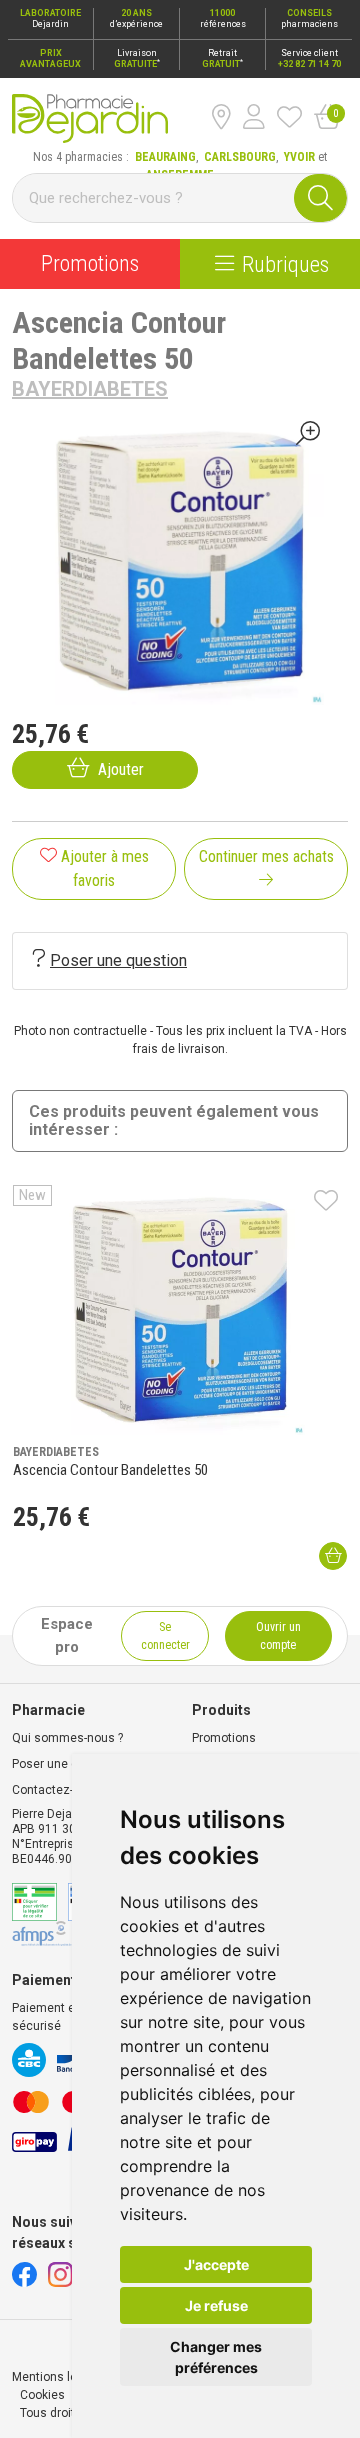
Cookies (42, 2395)
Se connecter (165, 1636)
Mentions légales (60, 2377)
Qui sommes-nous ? (67, 1738)
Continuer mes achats (266, 856)
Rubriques (285, 264)
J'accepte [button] (216, 2264)
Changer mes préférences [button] (216, 2357)
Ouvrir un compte (278, 1636)
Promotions (90, 263)
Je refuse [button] (216, 2305)
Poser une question (118, 960)
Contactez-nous (56, 1790)
